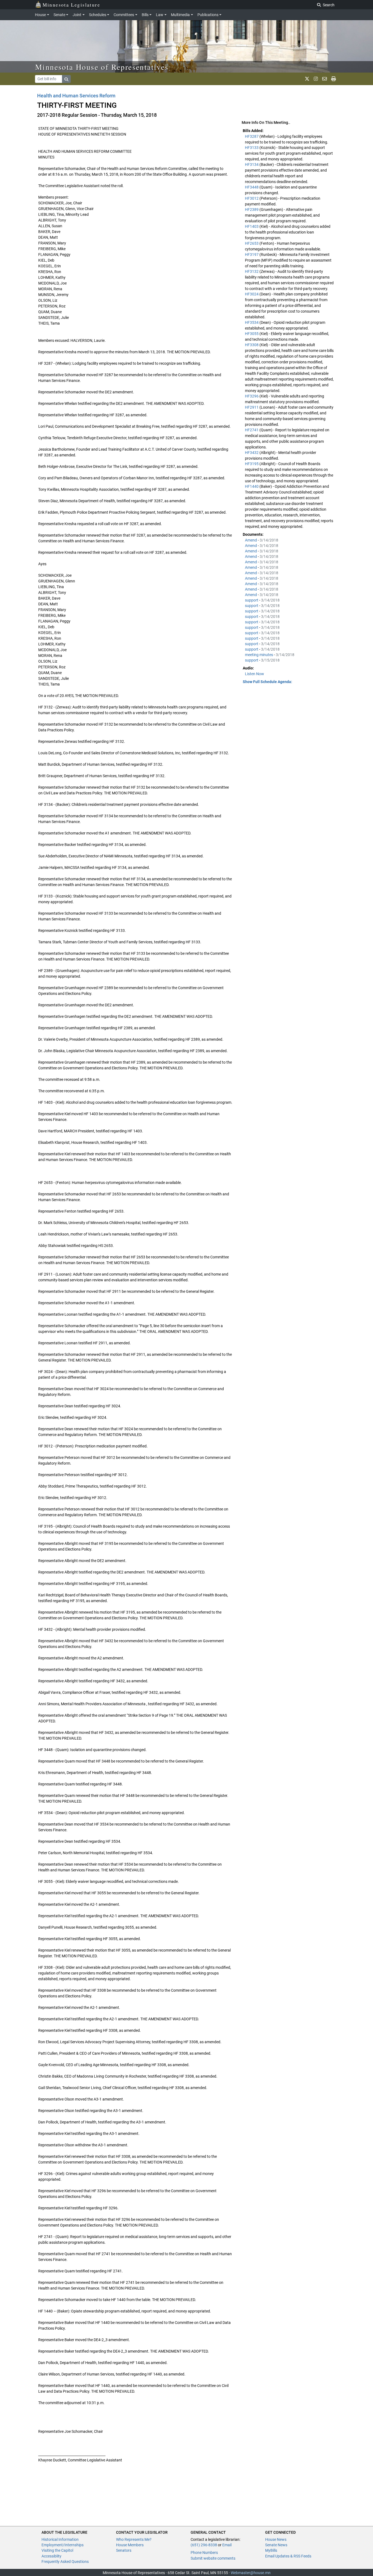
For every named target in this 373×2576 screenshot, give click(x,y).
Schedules (98, 15)
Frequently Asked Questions (65, 2562)
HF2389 (252, 210)
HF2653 (252, 243)
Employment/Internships (63, 2545)
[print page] (334, 79)
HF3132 (252, 271)
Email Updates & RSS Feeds (288, 2556)
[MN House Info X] (307, 79)
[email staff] (325, 79)
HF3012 (252, 198)
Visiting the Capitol (57, 2550)
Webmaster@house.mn (251, 2573)
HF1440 (252, 486)
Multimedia (180, 15)
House (40, 15)
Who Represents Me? (134, 2539)
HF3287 (252, 136)
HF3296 (252, 396)
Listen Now (254, 674)
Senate (59, 15)
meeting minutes (259, 655)
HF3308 (252, 345)
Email (227, 2545)
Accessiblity (51, 2556)
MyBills (271, 2550)
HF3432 (252, 453)
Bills (145, 15)
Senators (124, 2550)
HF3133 (252, 148)
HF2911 (252, 407)
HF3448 (252, 187)
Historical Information (60, 2539)
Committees (124, 15)
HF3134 (252, 164)
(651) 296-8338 (204, 2545)
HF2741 (252, 430)
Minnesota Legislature (71, 5)
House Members (130, 2545)
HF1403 (252, 226)
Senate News (276, 2545)
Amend (251, 540)
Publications (208, 15)
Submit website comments (213, 2558)
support (252, 600)
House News (276, 2539)
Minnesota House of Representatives (102, 67)
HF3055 (252, 334)
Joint (77, 15)
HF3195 (252, 464)
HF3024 (252, 294)
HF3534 (252, 322)
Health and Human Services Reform (76, 96)
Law (160, 15)
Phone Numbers (204, 2553)
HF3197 (252, 255)
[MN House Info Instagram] (316, 79)
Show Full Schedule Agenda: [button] (267, 682)
